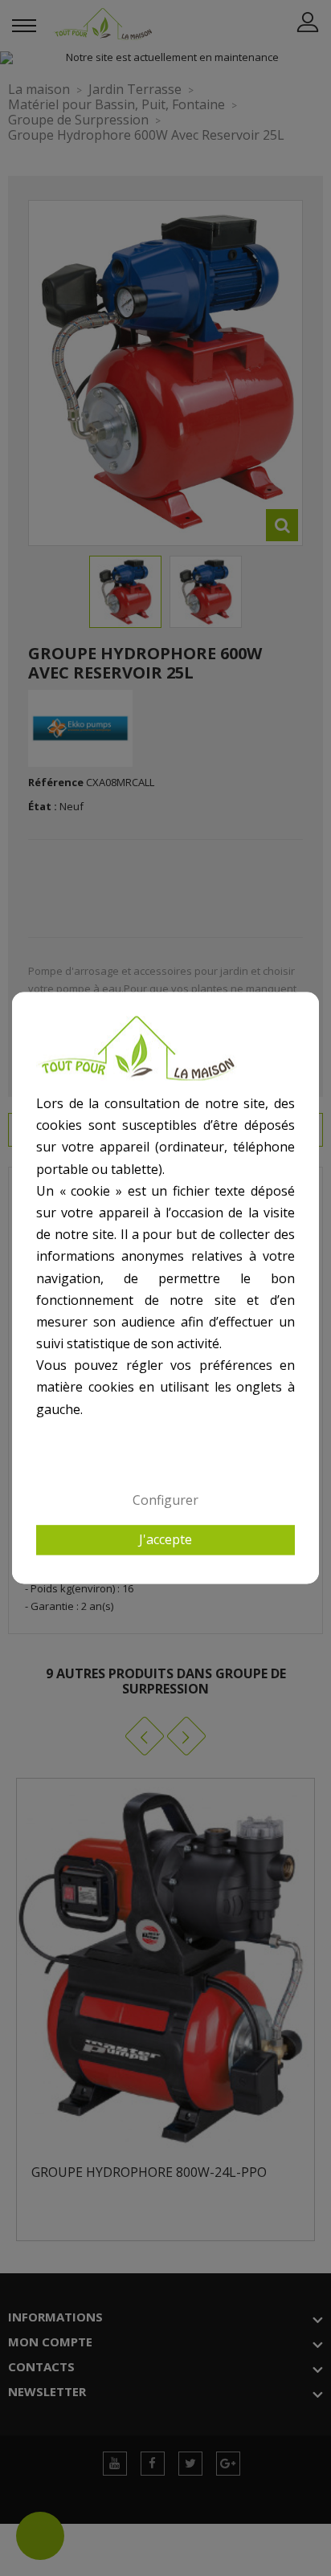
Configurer (165, 1500)
